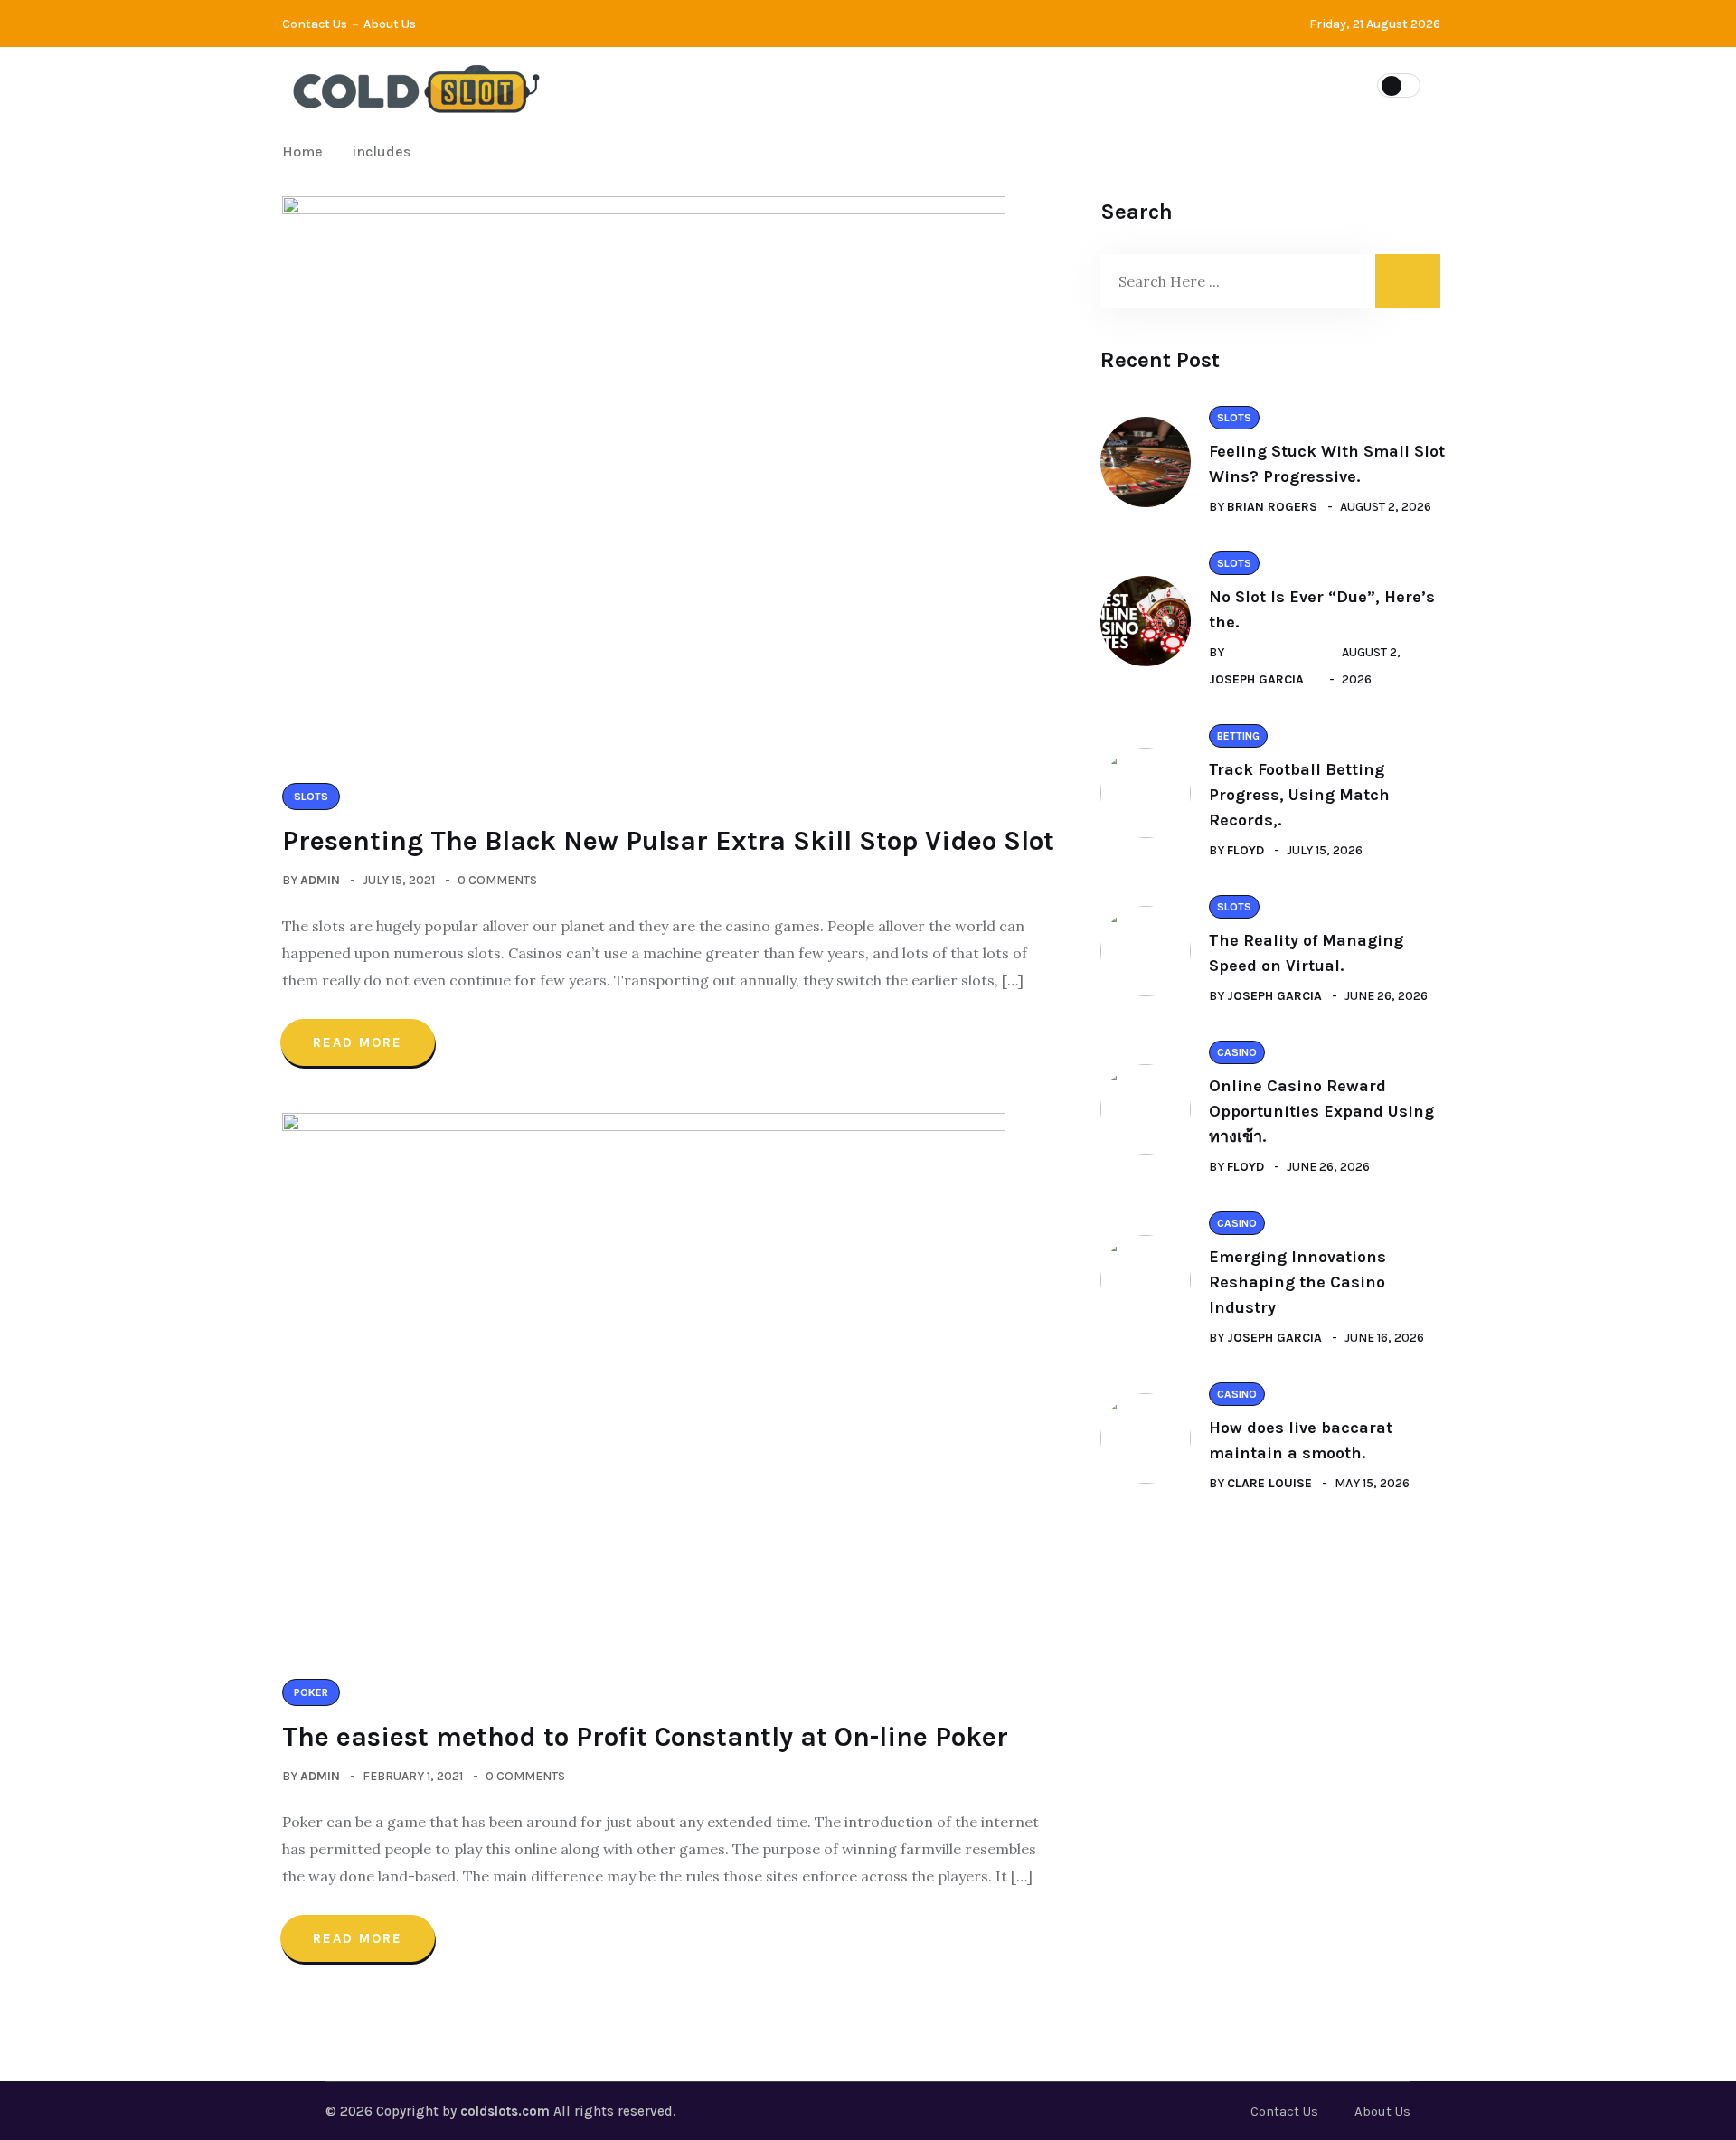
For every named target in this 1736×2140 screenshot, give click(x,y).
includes (382, 151)
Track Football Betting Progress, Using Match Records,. (1299, 795)
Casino (844, 84)
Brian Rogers (1272, 507)
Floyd (1245, 850)
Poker (1061, 84)
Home (306, 151)
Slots (750, 84)
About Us (390, 24)
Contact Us (315, 24)
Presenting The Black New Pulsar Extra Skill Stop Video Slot (668, 841)
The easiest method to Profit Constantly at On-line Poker (645, 1737)
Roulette (1165, 84)
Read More (358, 1042)
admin (320, 880)
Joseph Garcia (1256, 679)
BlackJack (954, 84)
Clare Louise (1269, 1483)
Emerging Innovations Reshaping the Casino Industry (1297, 1282)
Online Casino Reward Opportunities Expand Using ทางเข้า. (1321, 1111)
